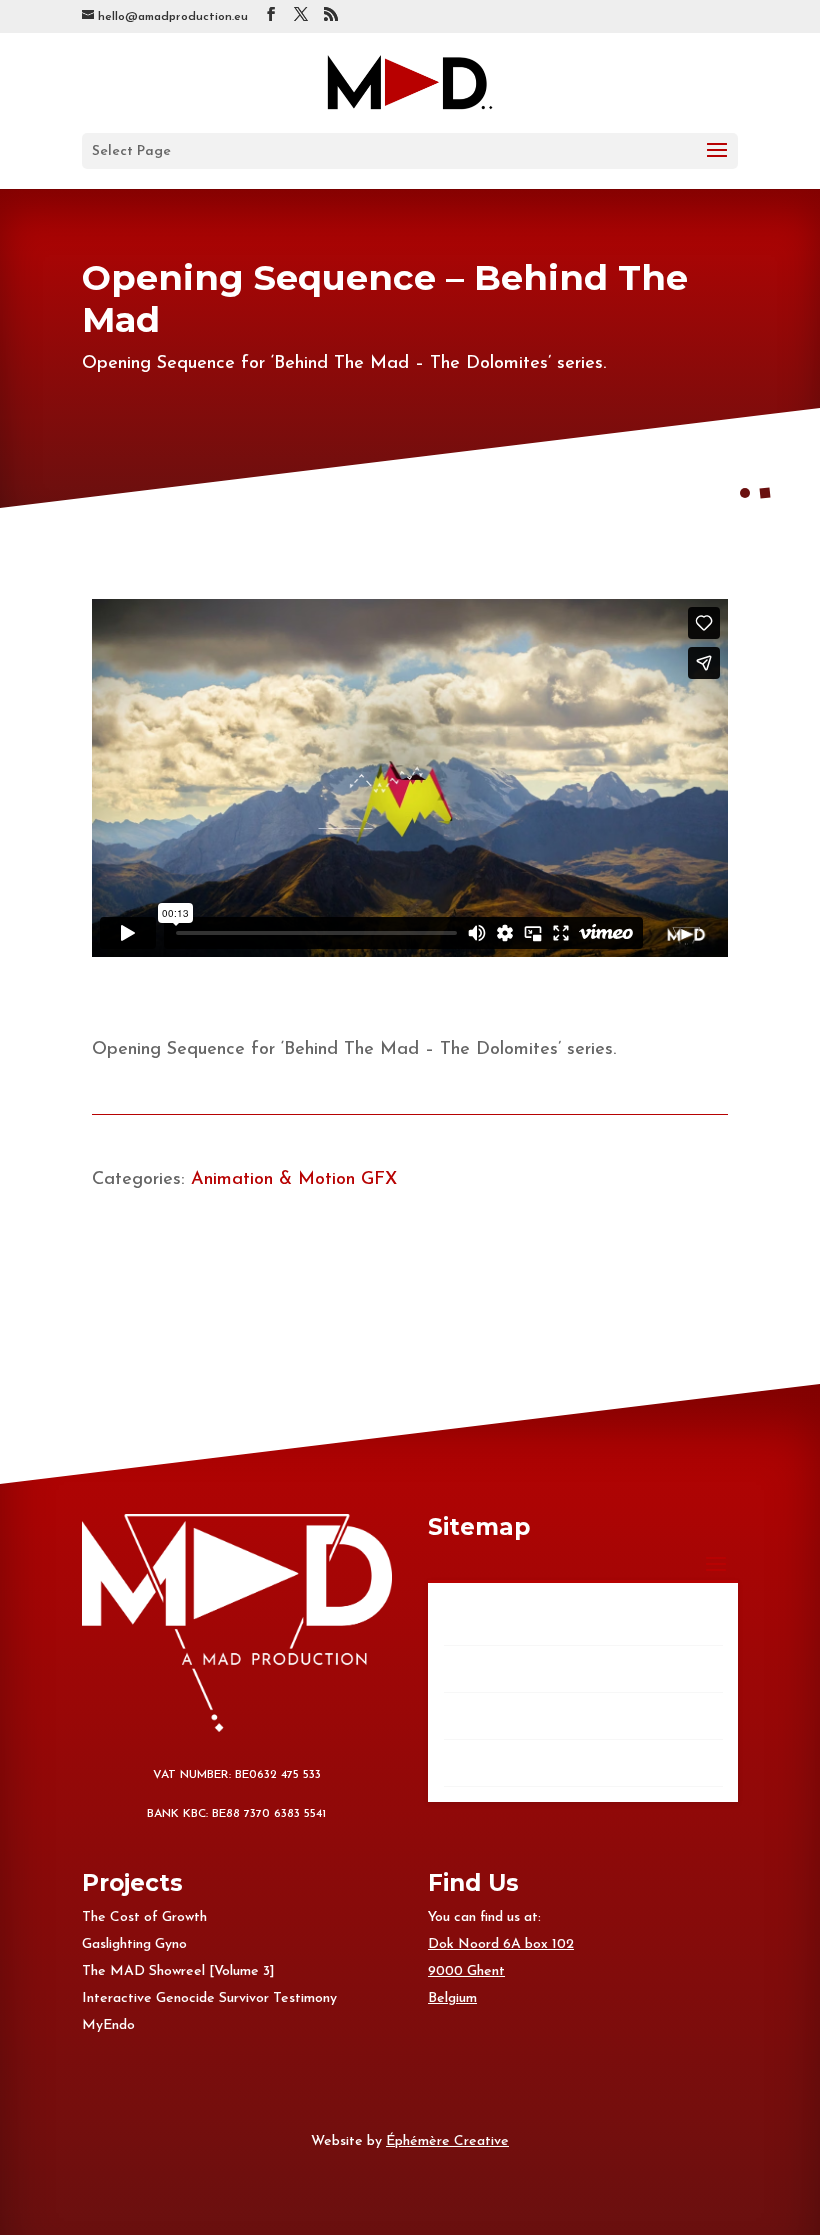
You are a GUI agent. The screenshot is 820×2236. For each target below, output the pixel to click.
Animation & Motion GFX (294, 1180)
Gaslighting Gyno (134, 1944)
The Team (488, 1715)
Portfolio (485, 1668)
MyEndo (108, 2025)
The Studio (491, 1621)
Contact (483, 1762)
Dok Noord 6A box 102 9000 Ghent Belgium (501, 1971)
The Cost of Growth (144, 1917)
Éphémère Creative (447, 2141)
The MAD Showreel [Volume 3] (178, 1971)
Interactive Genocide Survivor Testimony (209, 1998)
